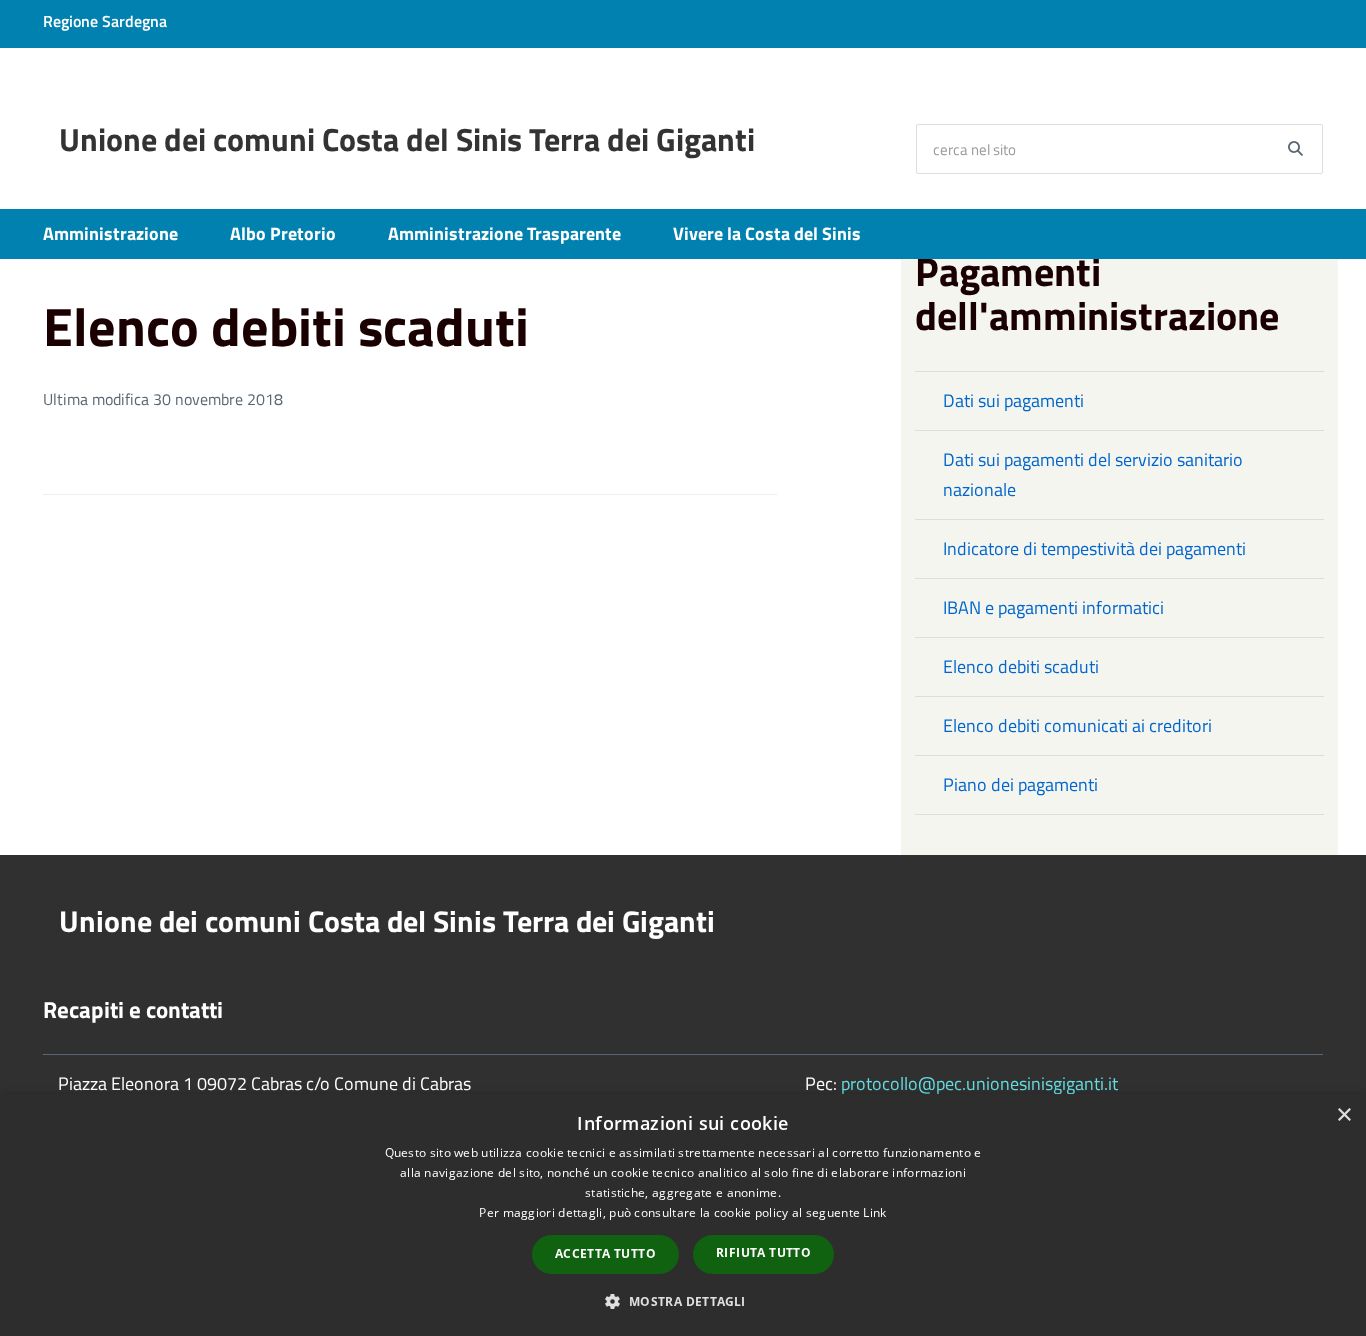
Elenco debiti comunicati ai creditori (1077, 725)
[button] (682, 1300)
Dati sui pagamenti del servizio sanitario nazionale (1093, 474)
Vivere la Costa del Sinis (767, 233)
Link (874, 1212)
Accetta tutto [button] (605, 1253)
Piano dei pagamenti (1020, 784)
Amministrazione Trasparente (504, 233)
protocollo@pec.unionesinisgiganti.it (979, 1083)
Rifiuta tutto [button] (763, 1252)
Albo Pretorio (283, 233)
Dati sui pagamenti (1013, 400)
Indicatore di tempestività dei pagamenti (1094, 548)
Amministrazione (110, 233)
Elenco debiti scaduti (1021, 666)
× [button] (1343, 1115)
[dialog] (683, 1215)
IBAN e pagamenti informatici (1053, 607)
